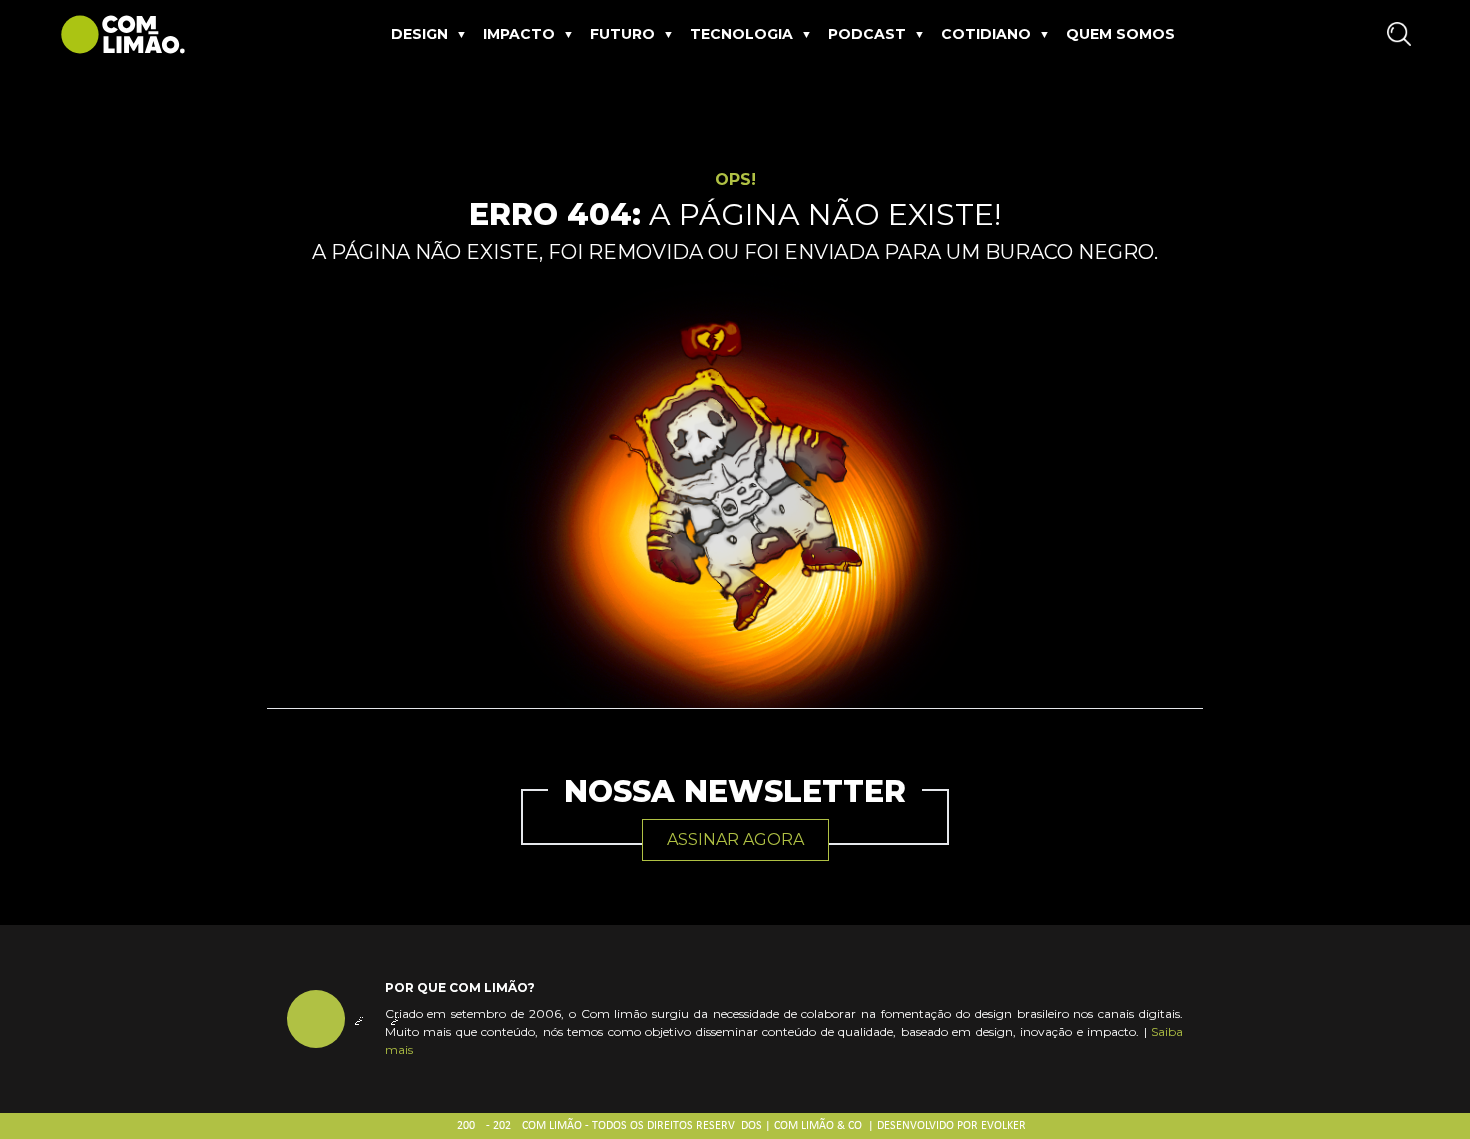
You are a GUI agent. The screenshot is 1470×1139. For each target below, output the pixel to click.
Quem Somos (1120, 34)
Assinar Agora (735, 839)
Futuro (622, 34)
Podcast (867, 34)
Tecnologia (741, 34)
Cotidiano (986, 34)
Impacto (519, 34)
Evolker (1003, 1126)
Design (419, 34)
